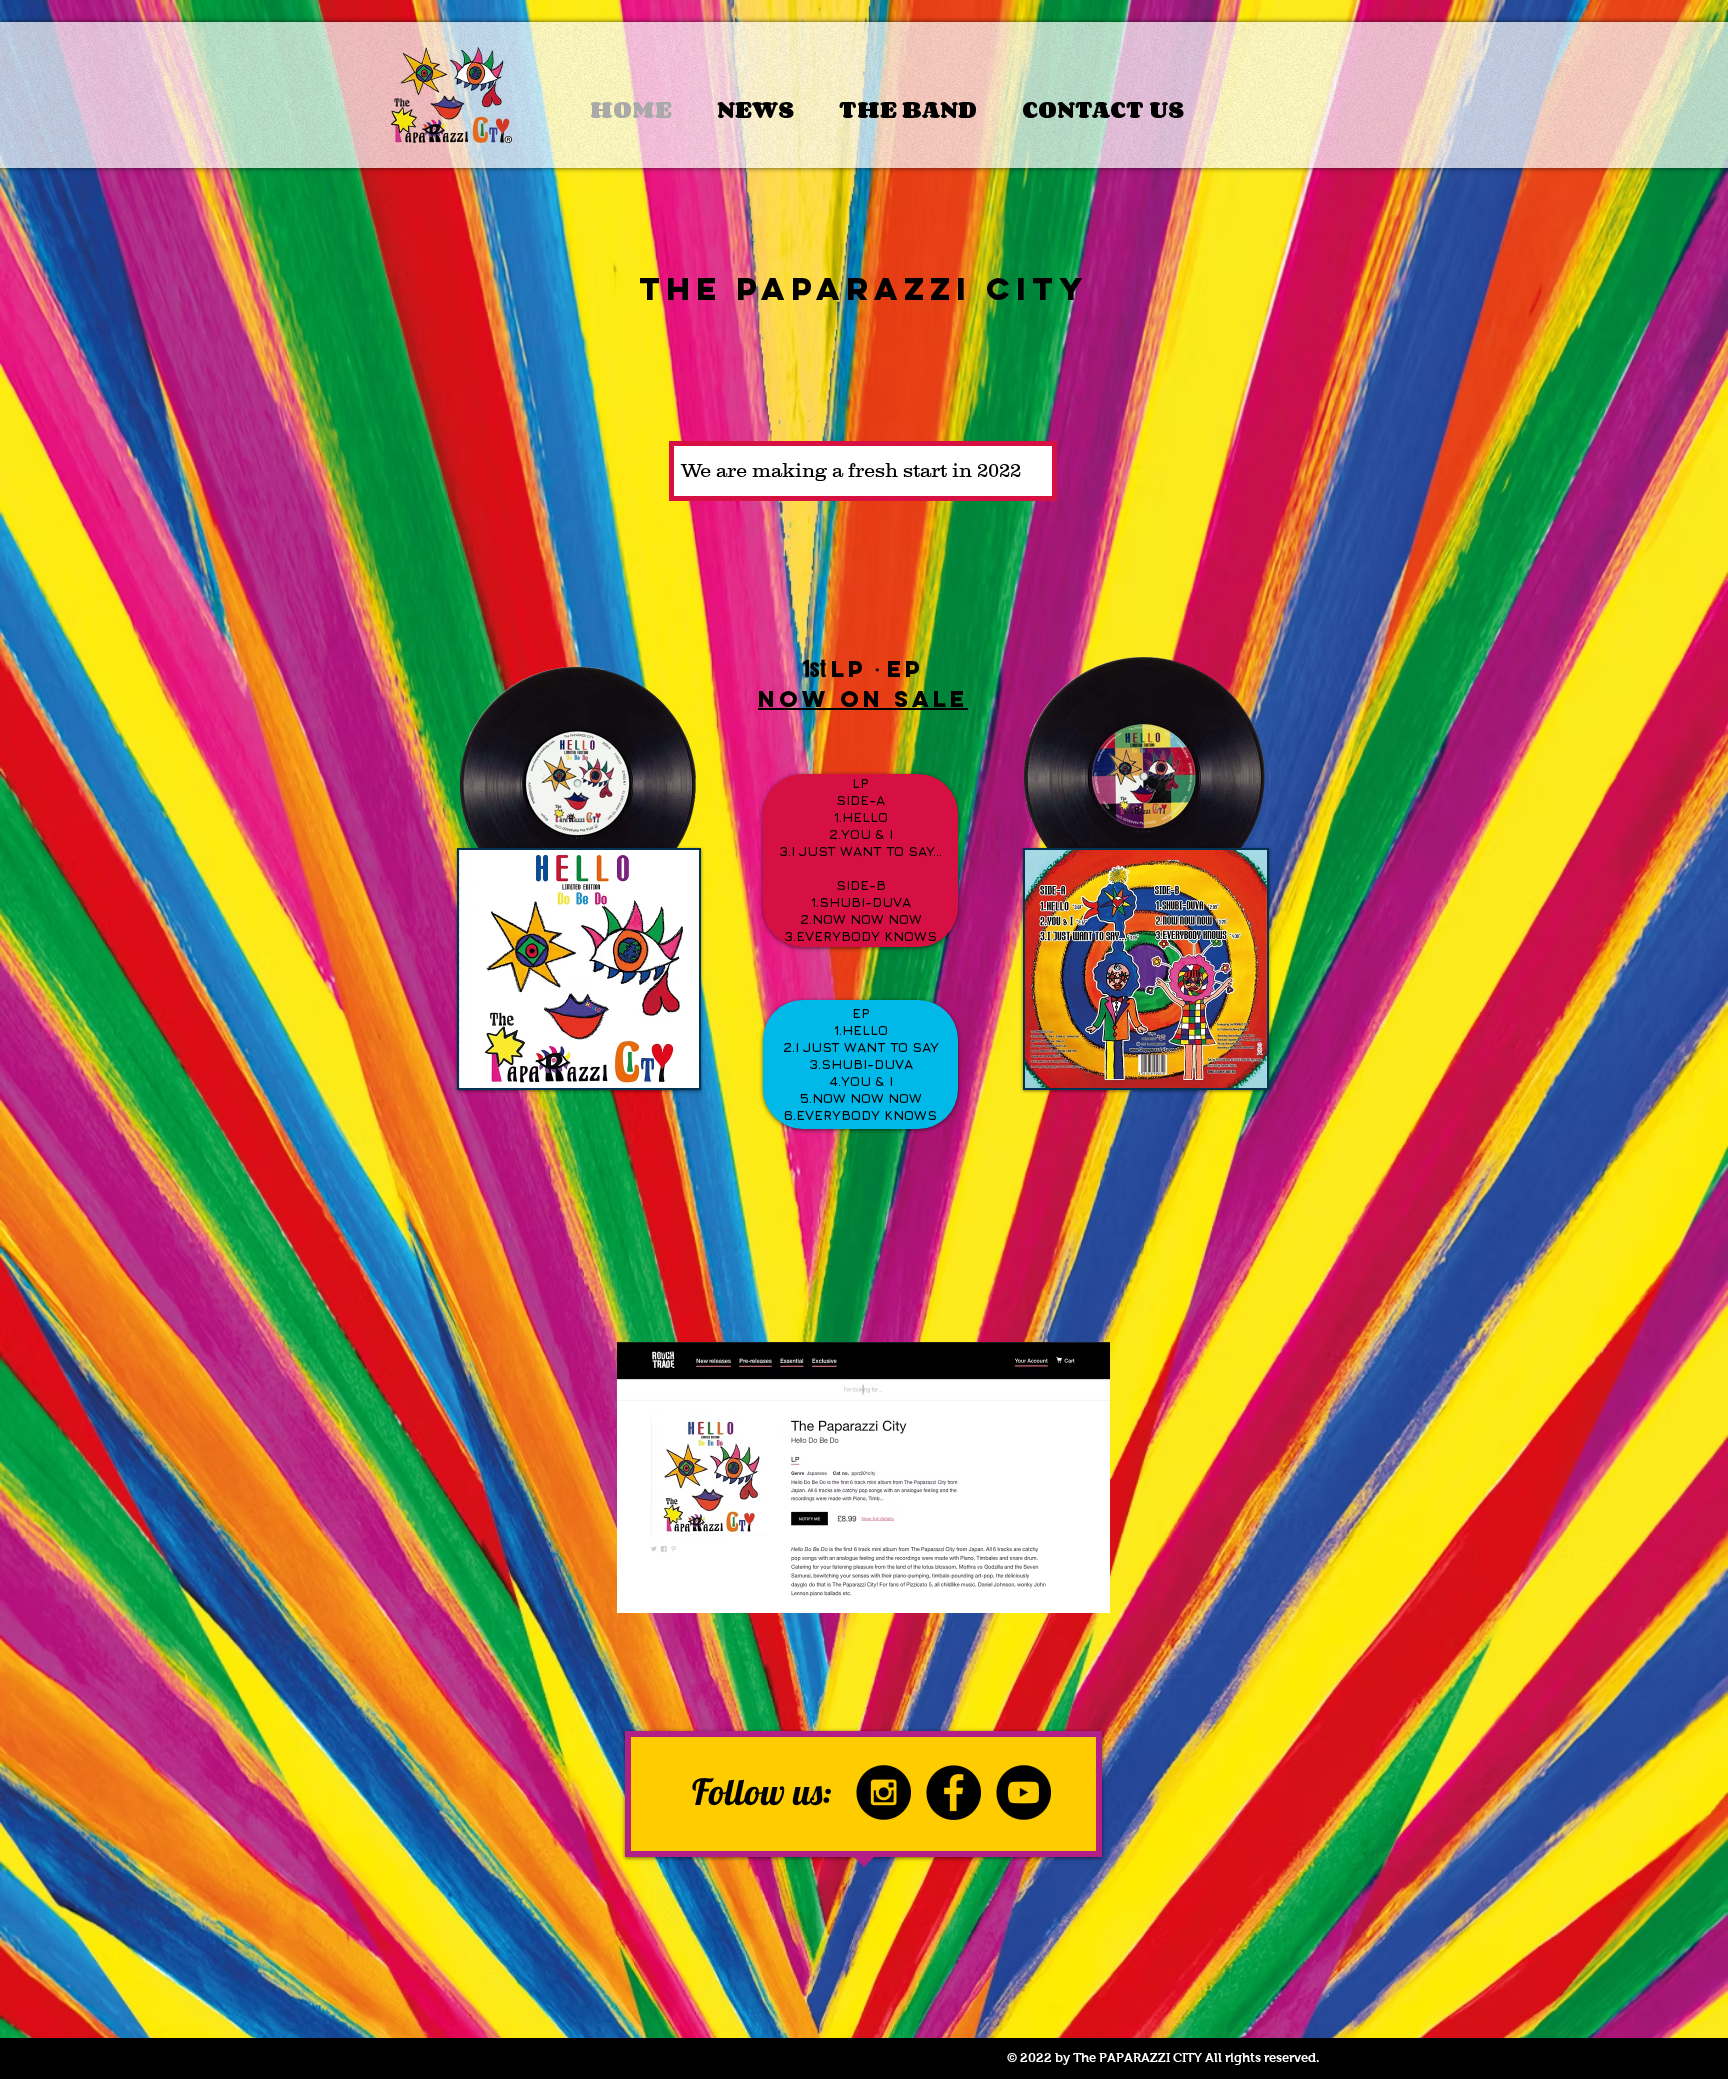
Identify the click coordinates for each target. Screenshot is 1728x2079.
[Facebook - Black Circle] (953, 1792)
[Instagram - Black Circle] (883, 1792)
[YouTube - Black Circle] (1023, 1792)
